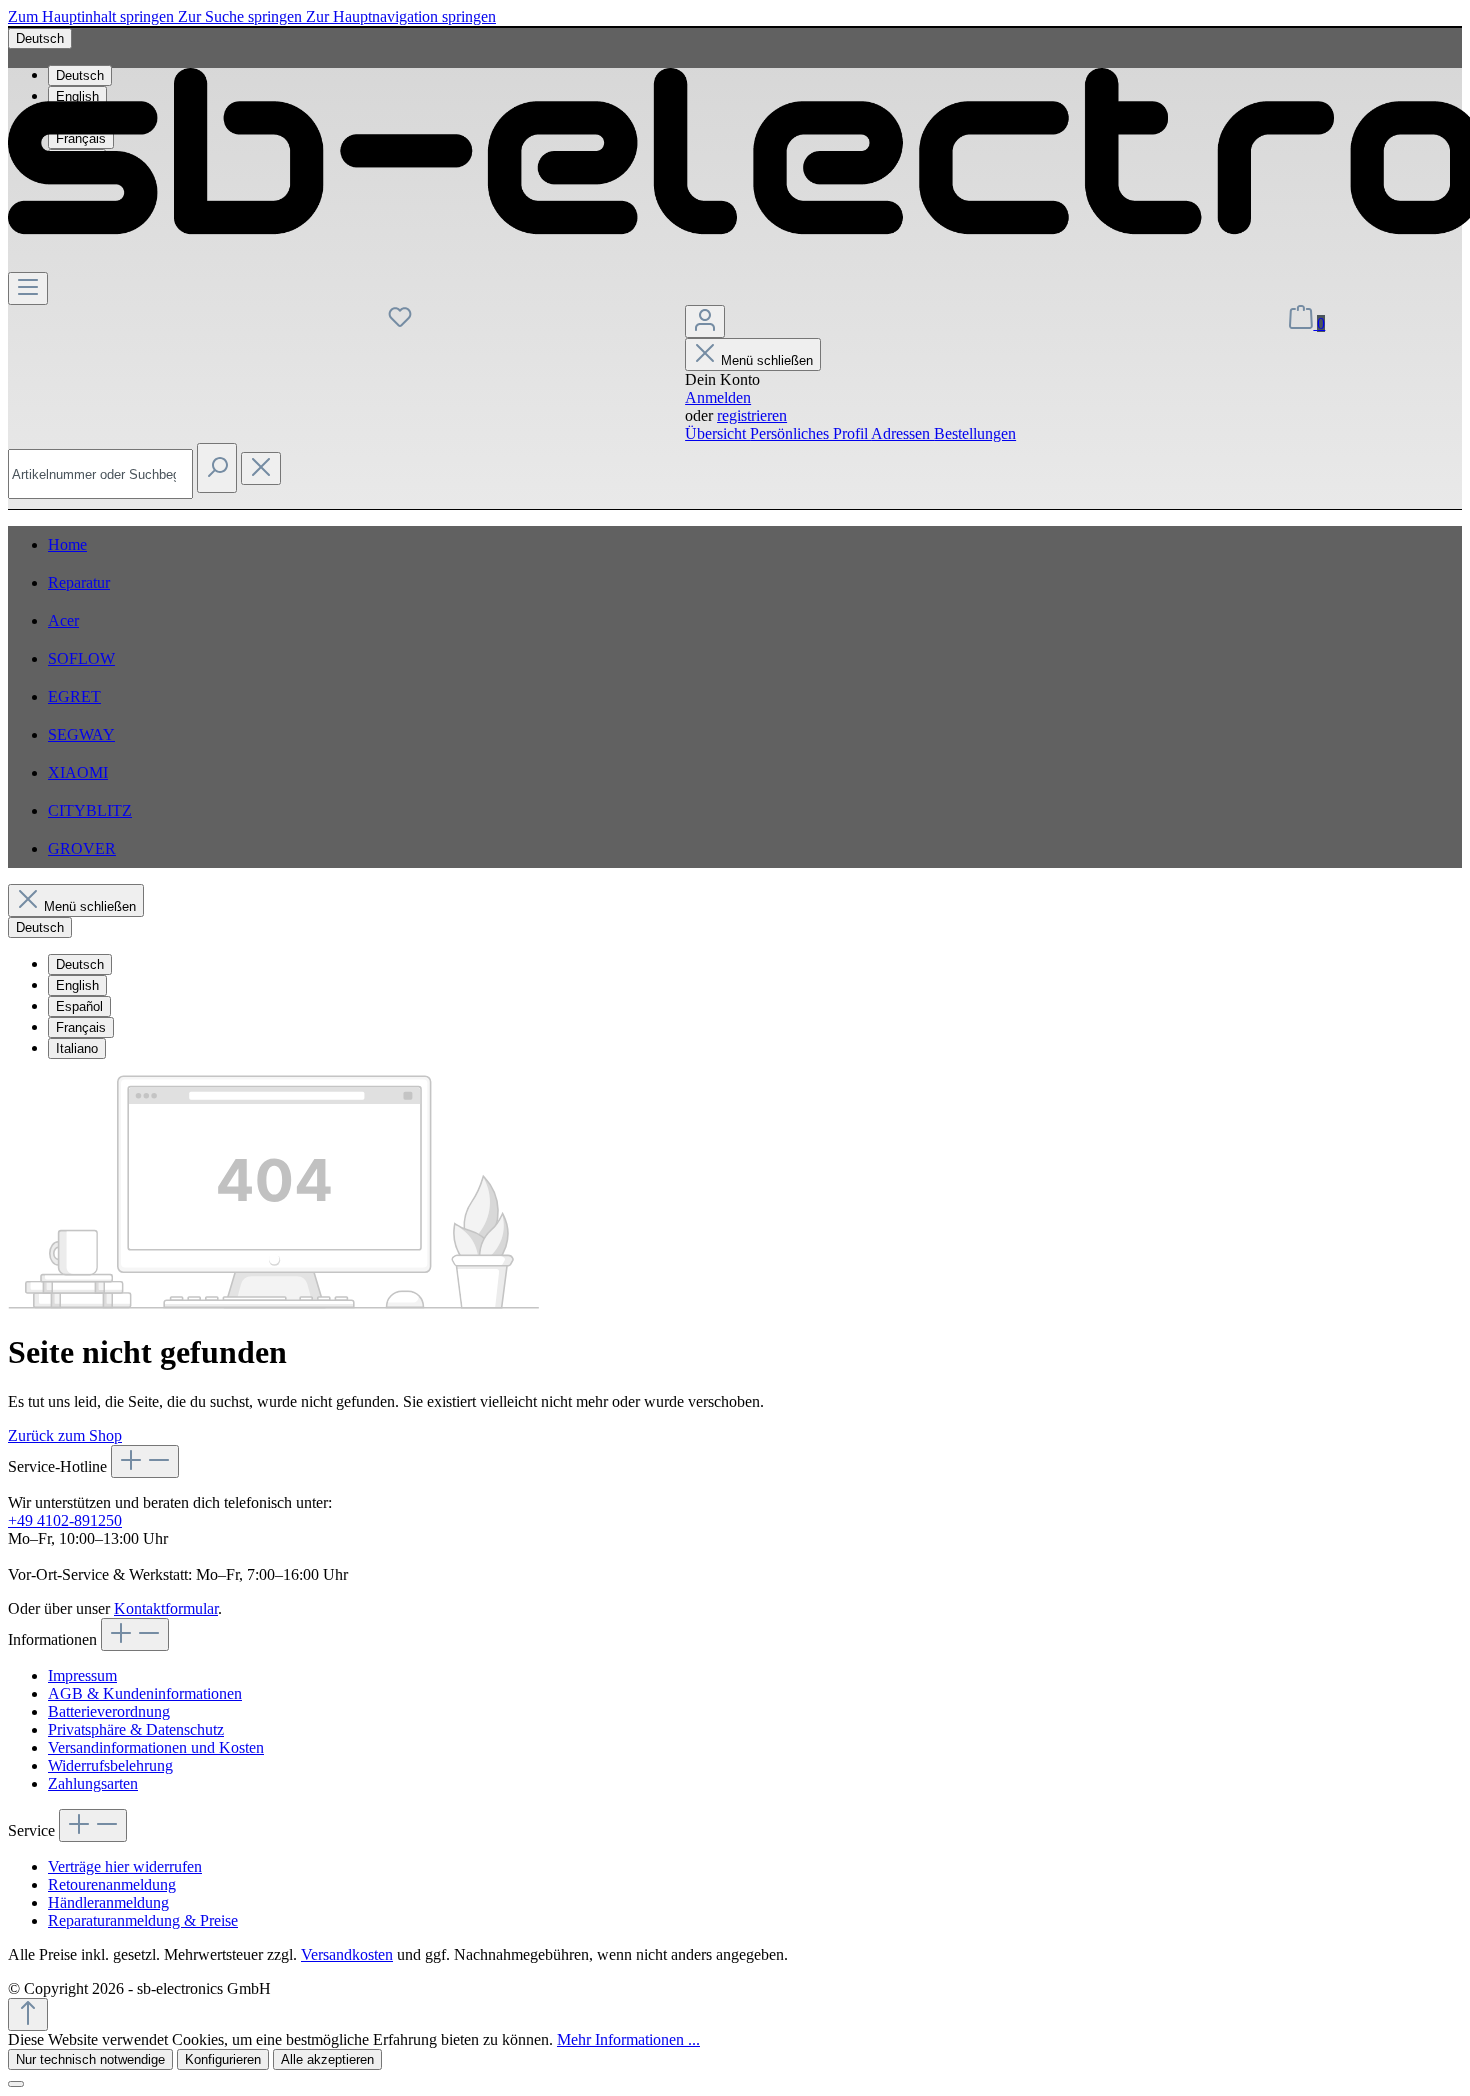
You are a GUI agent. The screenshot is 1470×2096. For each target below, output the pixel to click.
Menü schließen (767, 360)
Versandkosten (347, 1954)
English (77, 985)
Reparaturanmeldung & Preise (143, 1920)
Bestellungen (975, 433)
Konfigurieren (223, 2059)
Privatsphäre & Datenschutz (136, 1729)
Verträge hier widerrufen (125, 1866)
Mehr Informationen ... (628, 2039)
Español (79, 1006)
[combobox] (100, 474)
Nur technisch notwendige (90, 2059)
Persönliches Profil (810, 433)
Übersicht (717, 433)
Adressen (902, 433)
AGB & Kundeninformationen (145, 1693)
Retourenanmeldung (112, 1884)
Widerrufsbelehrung (110, 1765)
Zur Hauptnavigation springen (401, 16)
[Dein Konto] (705, 321)
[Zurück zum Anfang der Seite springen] (28, 2014)
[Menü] (28, 288)
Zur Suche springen (242, 16)
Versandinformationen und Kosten (156, 1747)
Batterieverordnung (109, 1711)
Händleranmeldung (108, 1902)
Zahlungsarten (93, 1783)
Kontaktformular (166, 1608)
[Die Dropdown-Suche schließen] (261, 468)
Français (81, 1027)
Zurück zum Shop (65, 1435)
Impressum (82, 1675)
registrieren (752, 415)
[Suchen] (217, 468)
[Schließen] (16, 2084)
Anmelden (718, 397)
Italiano (77, 1048)
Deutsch (80, 964)
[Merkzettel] (400, 323)
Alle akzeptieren (327, 2059)
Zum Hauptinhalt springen (93, 16)
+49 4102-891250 (65, 1520)
